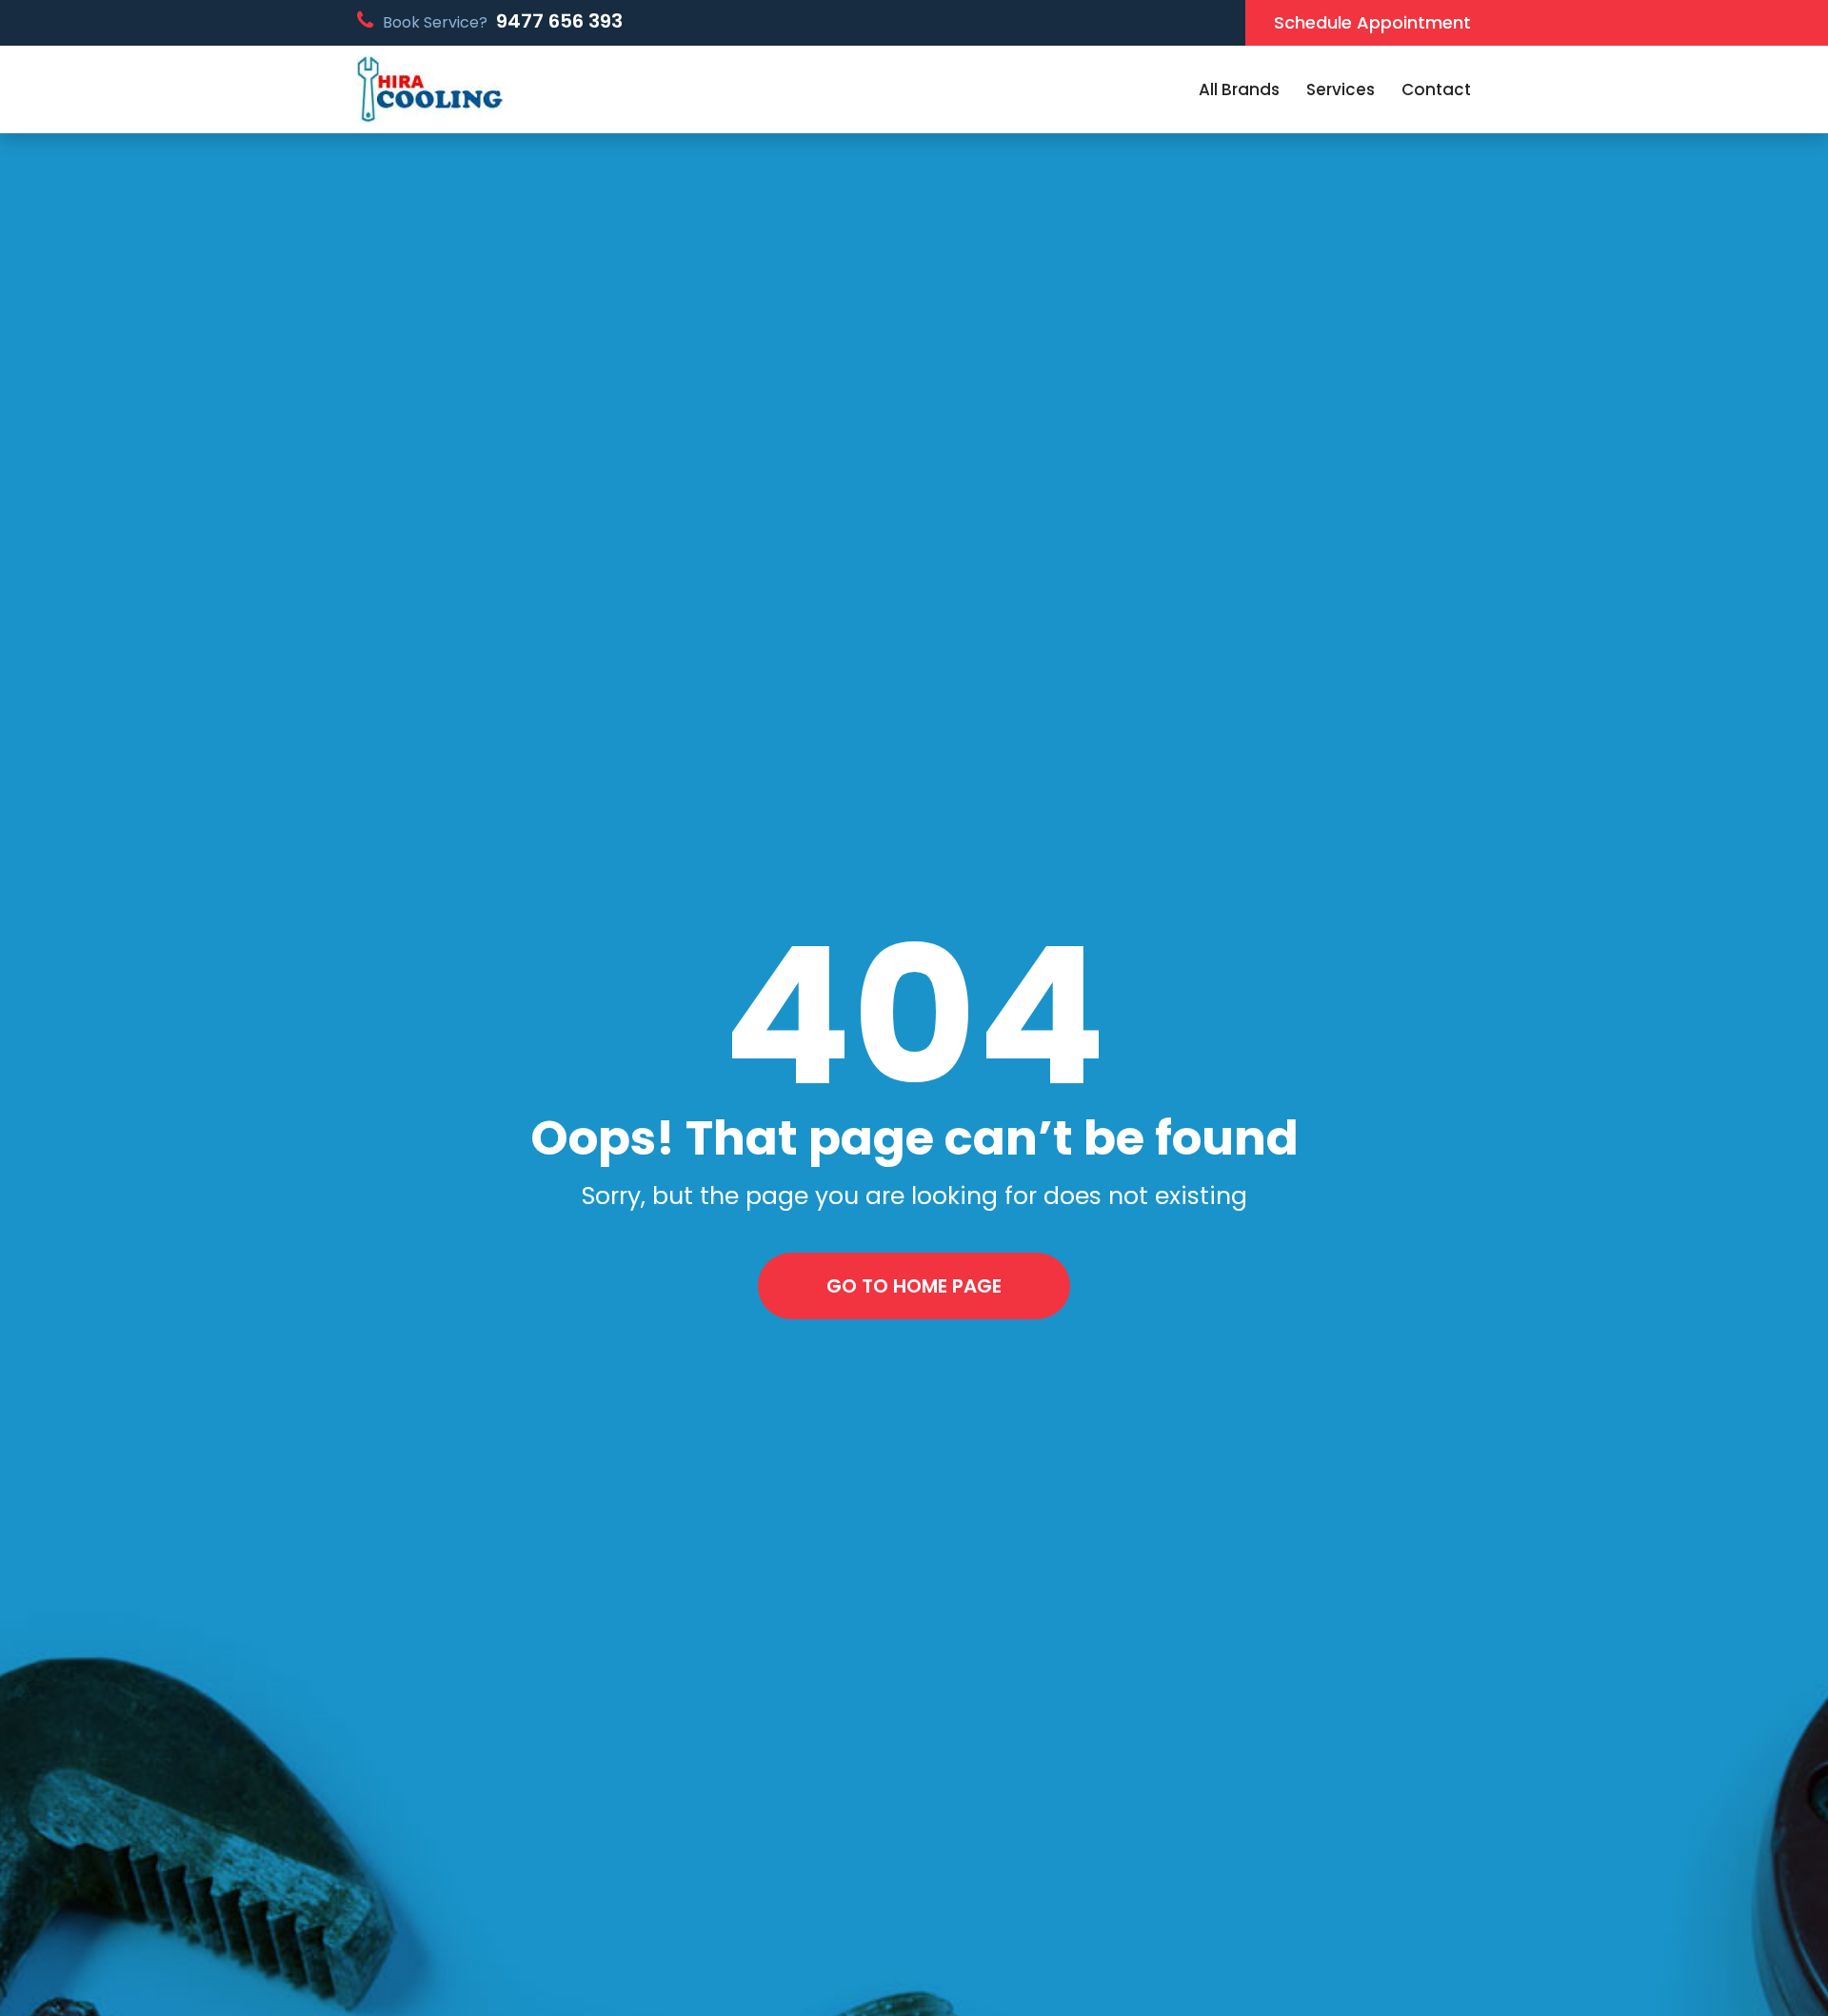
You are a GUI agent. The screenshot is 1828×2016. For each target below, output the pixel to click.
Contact (1436, 89)
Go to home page (914, 1286)
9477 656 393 (559, 21)
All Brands (1239, 89)
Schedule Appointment (1372, 22)
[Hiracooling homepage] (430, 90)
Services (1341, 89)
